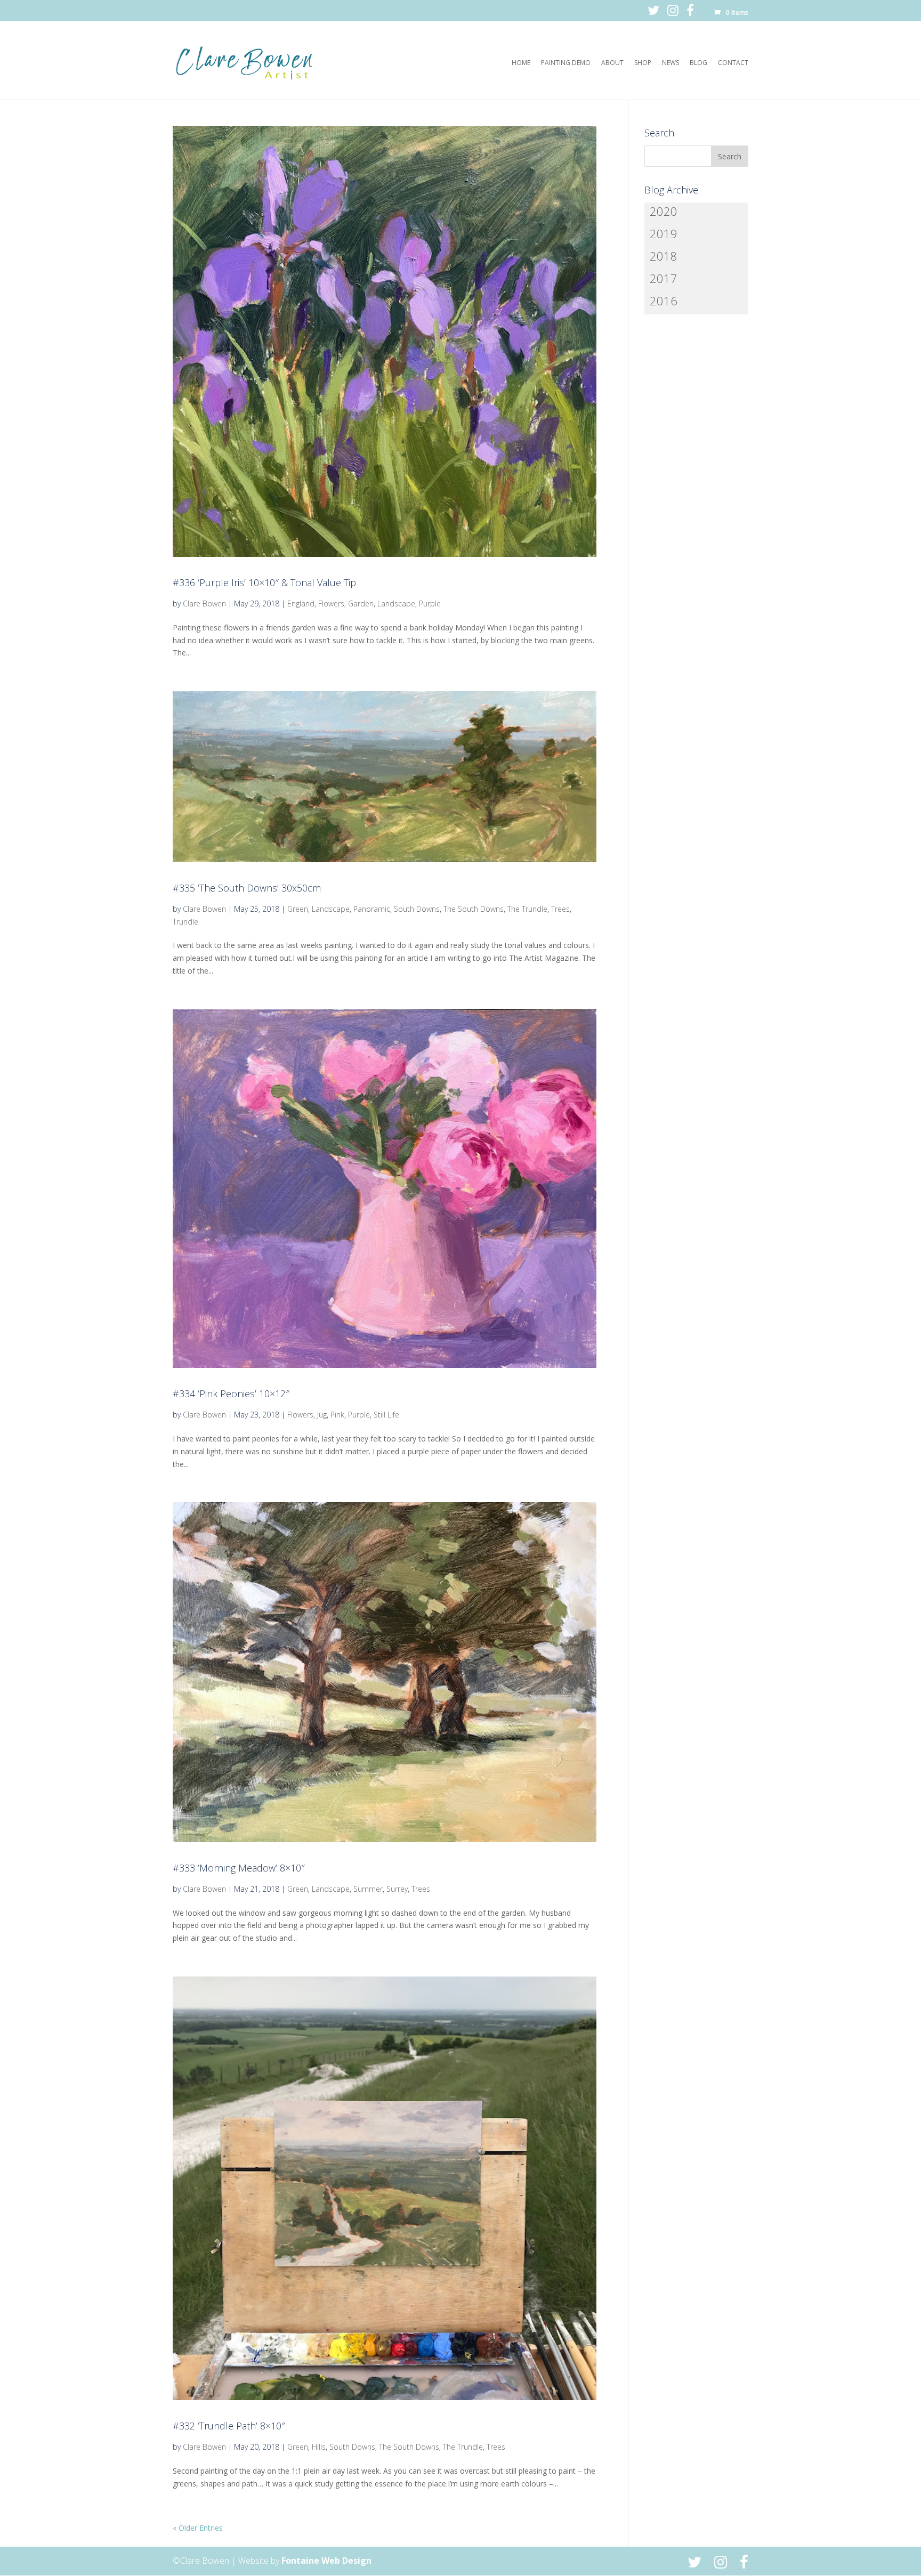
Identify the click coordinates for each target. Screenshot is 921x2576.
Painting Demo (566, 63)
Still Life (386, 1415)
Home (521, 63)
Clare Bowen (204, 604)
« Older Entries (198, 2528)
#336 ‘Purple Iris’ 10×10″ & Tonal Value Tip (264, 582)
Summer (368, 1889)
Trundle (185, 922)
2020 (664, 211)
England (301, 604)
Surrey (397, 1889)
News (670, 63)
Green (298, 909)
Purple (430, 604)
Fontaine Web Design (326, 2561)
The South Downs (474, 909)
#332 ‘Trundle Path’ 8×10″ (229, 2426)
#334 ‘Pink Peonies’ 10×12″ (231, 1394)
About (612, 63)
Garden (361, 604)
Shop (643, 63)
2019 (664, 233)
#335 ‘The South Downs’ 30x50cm (247, 888)
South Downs (417, 909)
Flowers (331, 604)
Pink (337, 1415)
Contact (733, 63)
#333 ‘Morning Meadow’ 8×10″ (239, 1868)
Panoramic (372, 909)
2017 (664, 278)
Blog (698, 63)
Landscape (396, 604)
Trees (560, 909)
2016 (664, 301)
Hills (319, 2447)
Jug (322, 1415)
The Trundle (527, 909)
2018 (664, 256)
